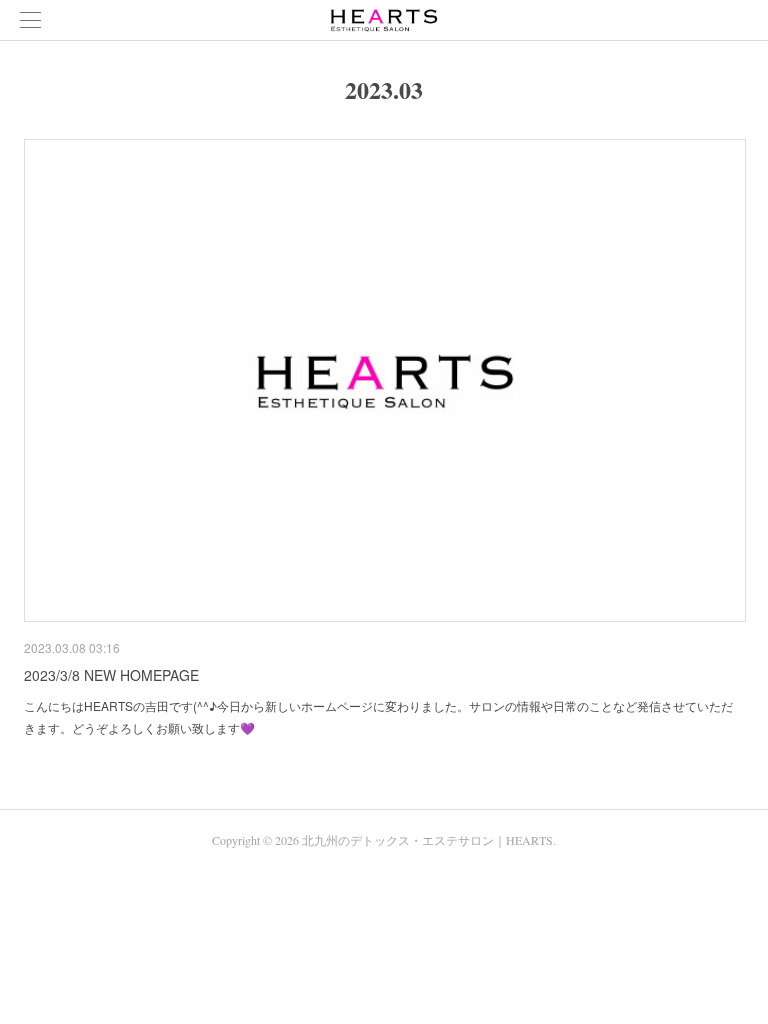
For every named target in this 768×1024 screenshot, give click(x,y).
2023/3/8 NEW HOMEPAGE (111, 675)
